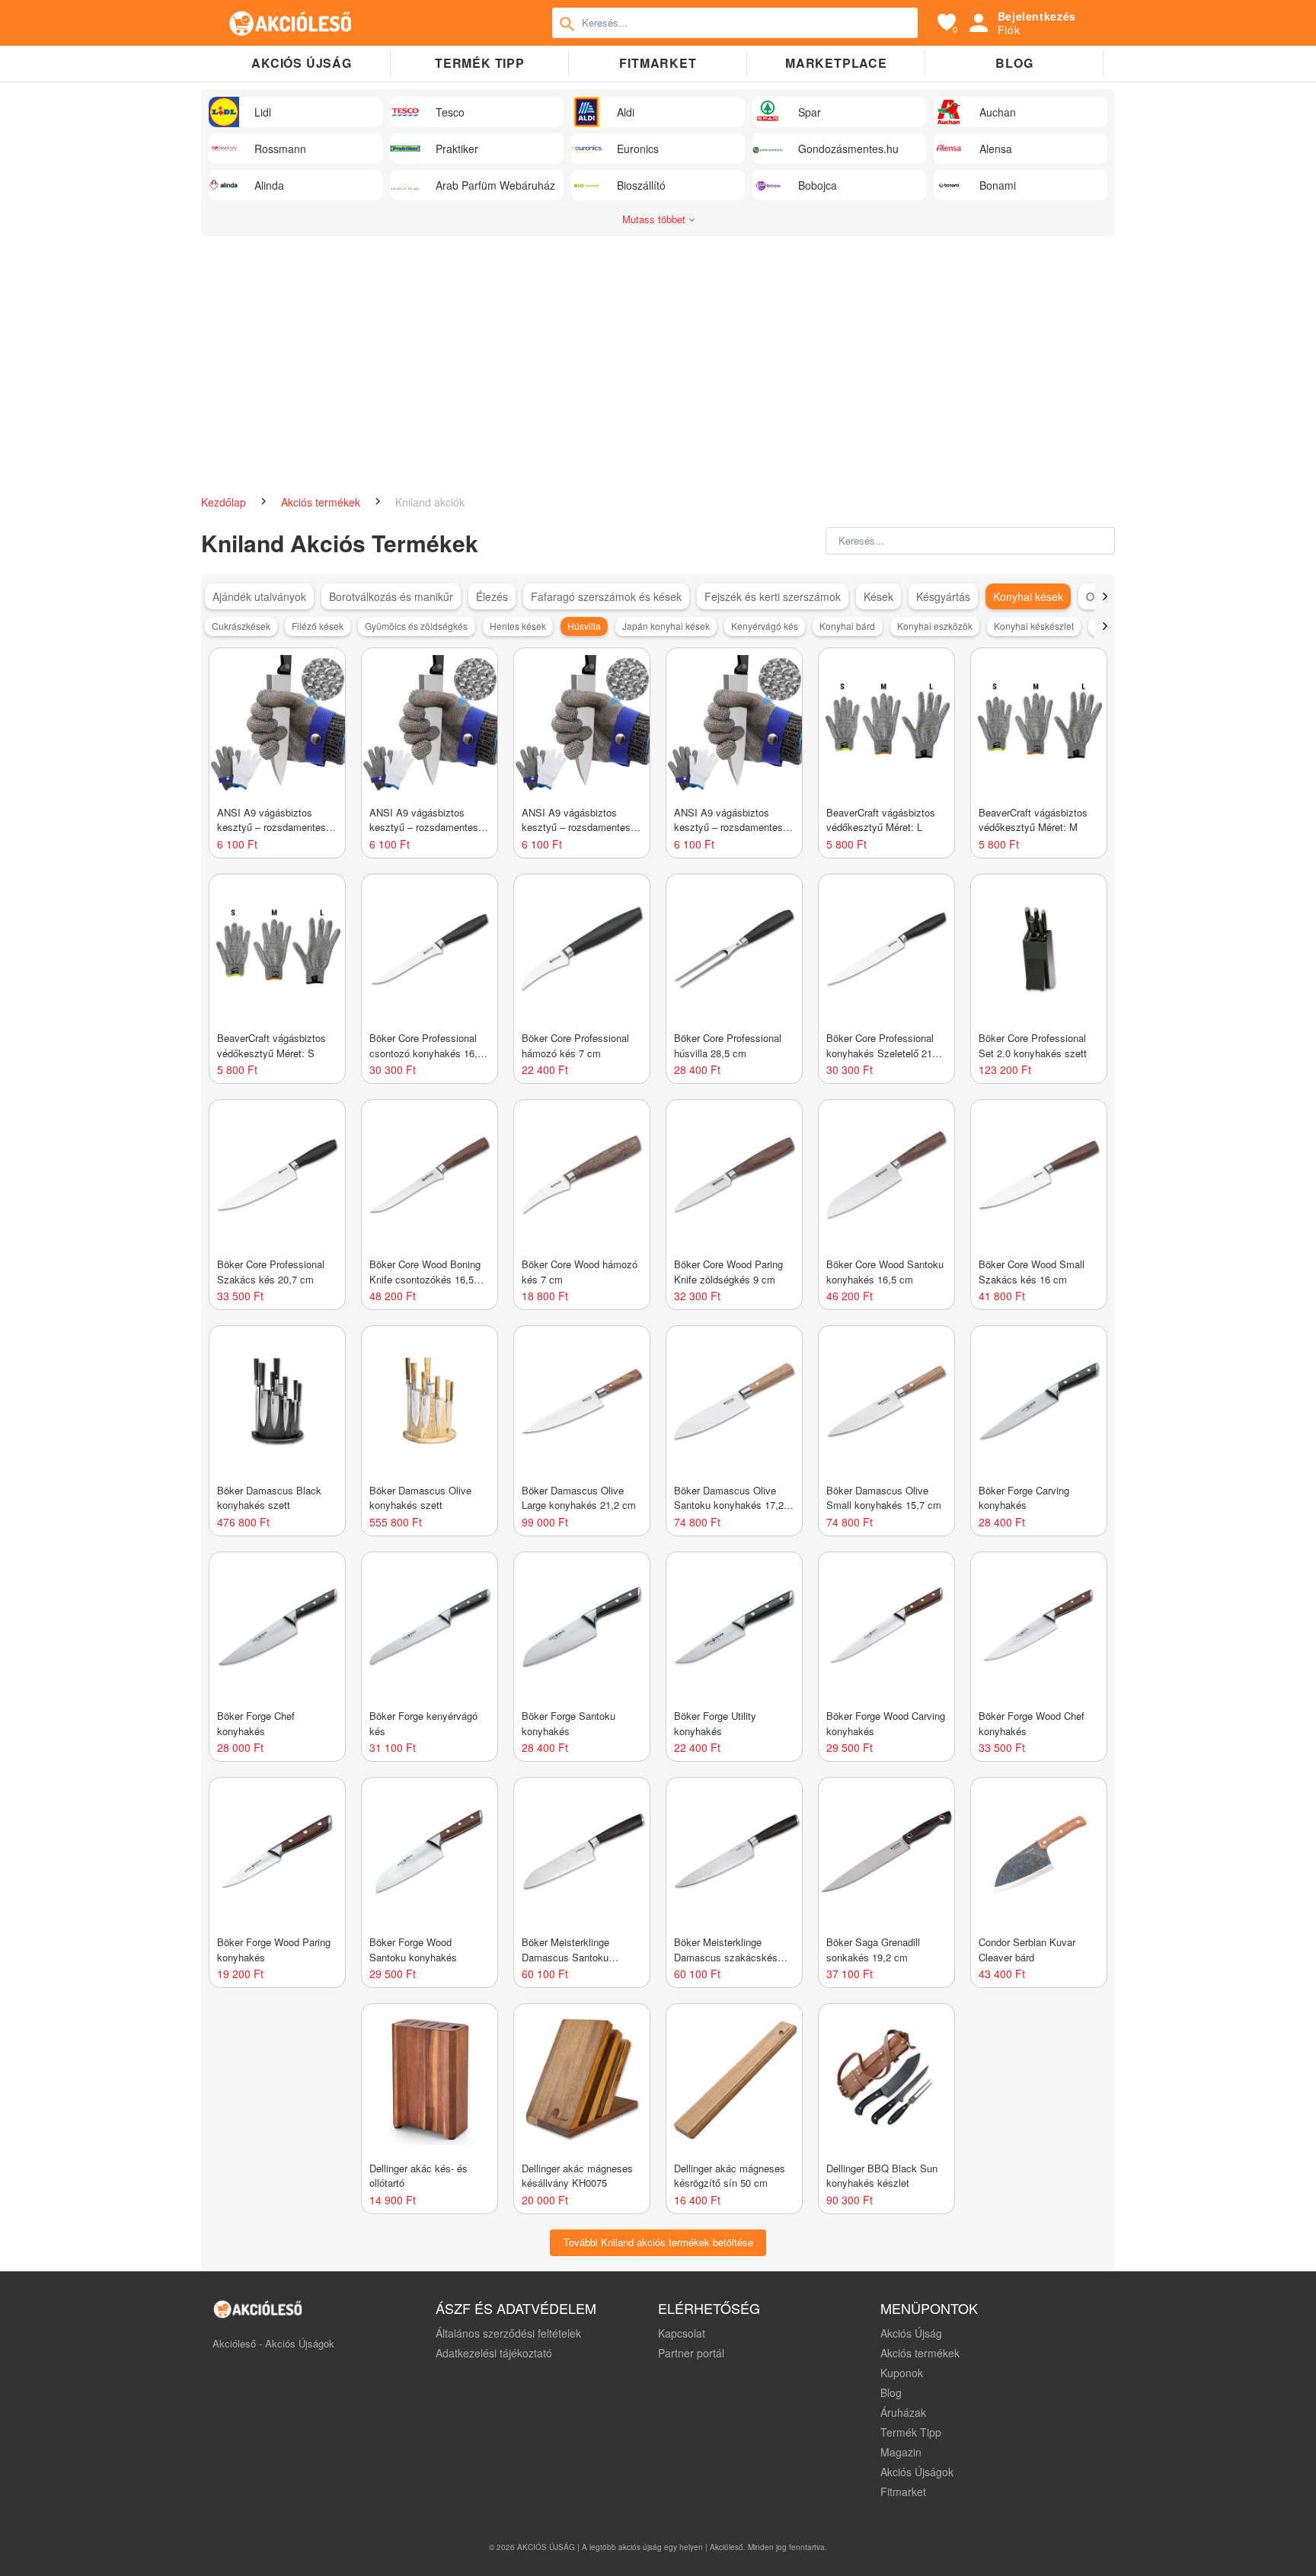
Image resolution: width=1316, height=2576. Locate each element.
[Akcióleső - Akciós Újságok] (291, 23)
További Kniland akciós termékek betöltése (658, 2242)
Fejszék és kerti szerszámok (773, 596)
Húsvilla (584, 626)
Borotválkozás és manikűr (391, 596)
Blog (1014, 63)
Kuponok (902, 2373)
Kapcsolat (682, 2333)
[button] (1105, 596)
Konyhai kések (1028, 596)
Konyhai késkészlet (1034, 626)
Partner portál (691, 2353)
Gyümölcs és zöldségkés (416, 626)
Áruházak (903, 2412)
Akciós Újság (911, 2333)
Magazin (901, 2452)
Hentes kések (518, 626)
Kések (878, 596)
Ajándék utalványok (259, 596)
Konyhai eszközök (935, 626)
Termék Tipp (911, 2432)
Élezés (492, 596)
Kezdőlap (225, 502)
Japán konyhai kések (666, 626)
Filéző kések (318, 626)
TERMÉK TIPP (480, 63)
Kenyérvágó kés (765, 626)
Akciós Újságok (917, 2472)
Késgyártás (943, 596)
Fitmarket (658, 63)
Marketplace (836, 63)
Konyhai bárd (847, 626)
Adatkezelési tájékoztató (494, 2353)
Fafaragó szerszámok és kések (606, 596)
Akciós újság (302, 63)
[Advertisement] (658, 373)
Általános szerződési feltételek (508, 2333)
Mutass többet (655, 219)
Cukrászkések (241, 626)
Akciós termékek (322, 502)
